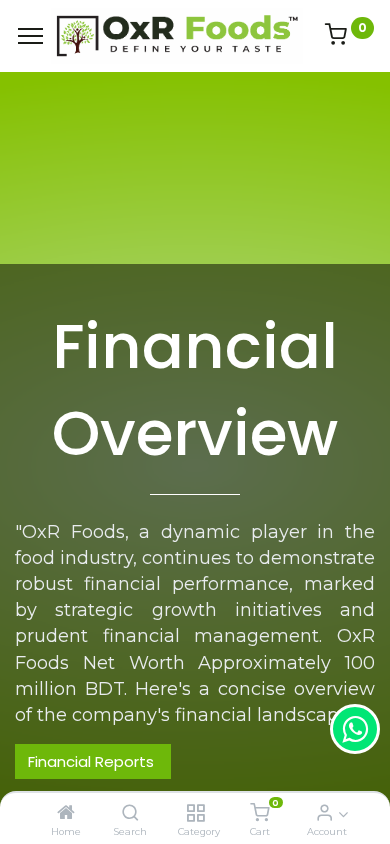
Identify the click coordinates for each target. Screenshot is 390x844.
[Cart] (259, 813)
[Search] (130, 813)
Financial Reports (93, 761)
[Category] (195, 813)
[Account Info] (324, 813)
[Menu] (30, 36)
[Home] (66, 813)
